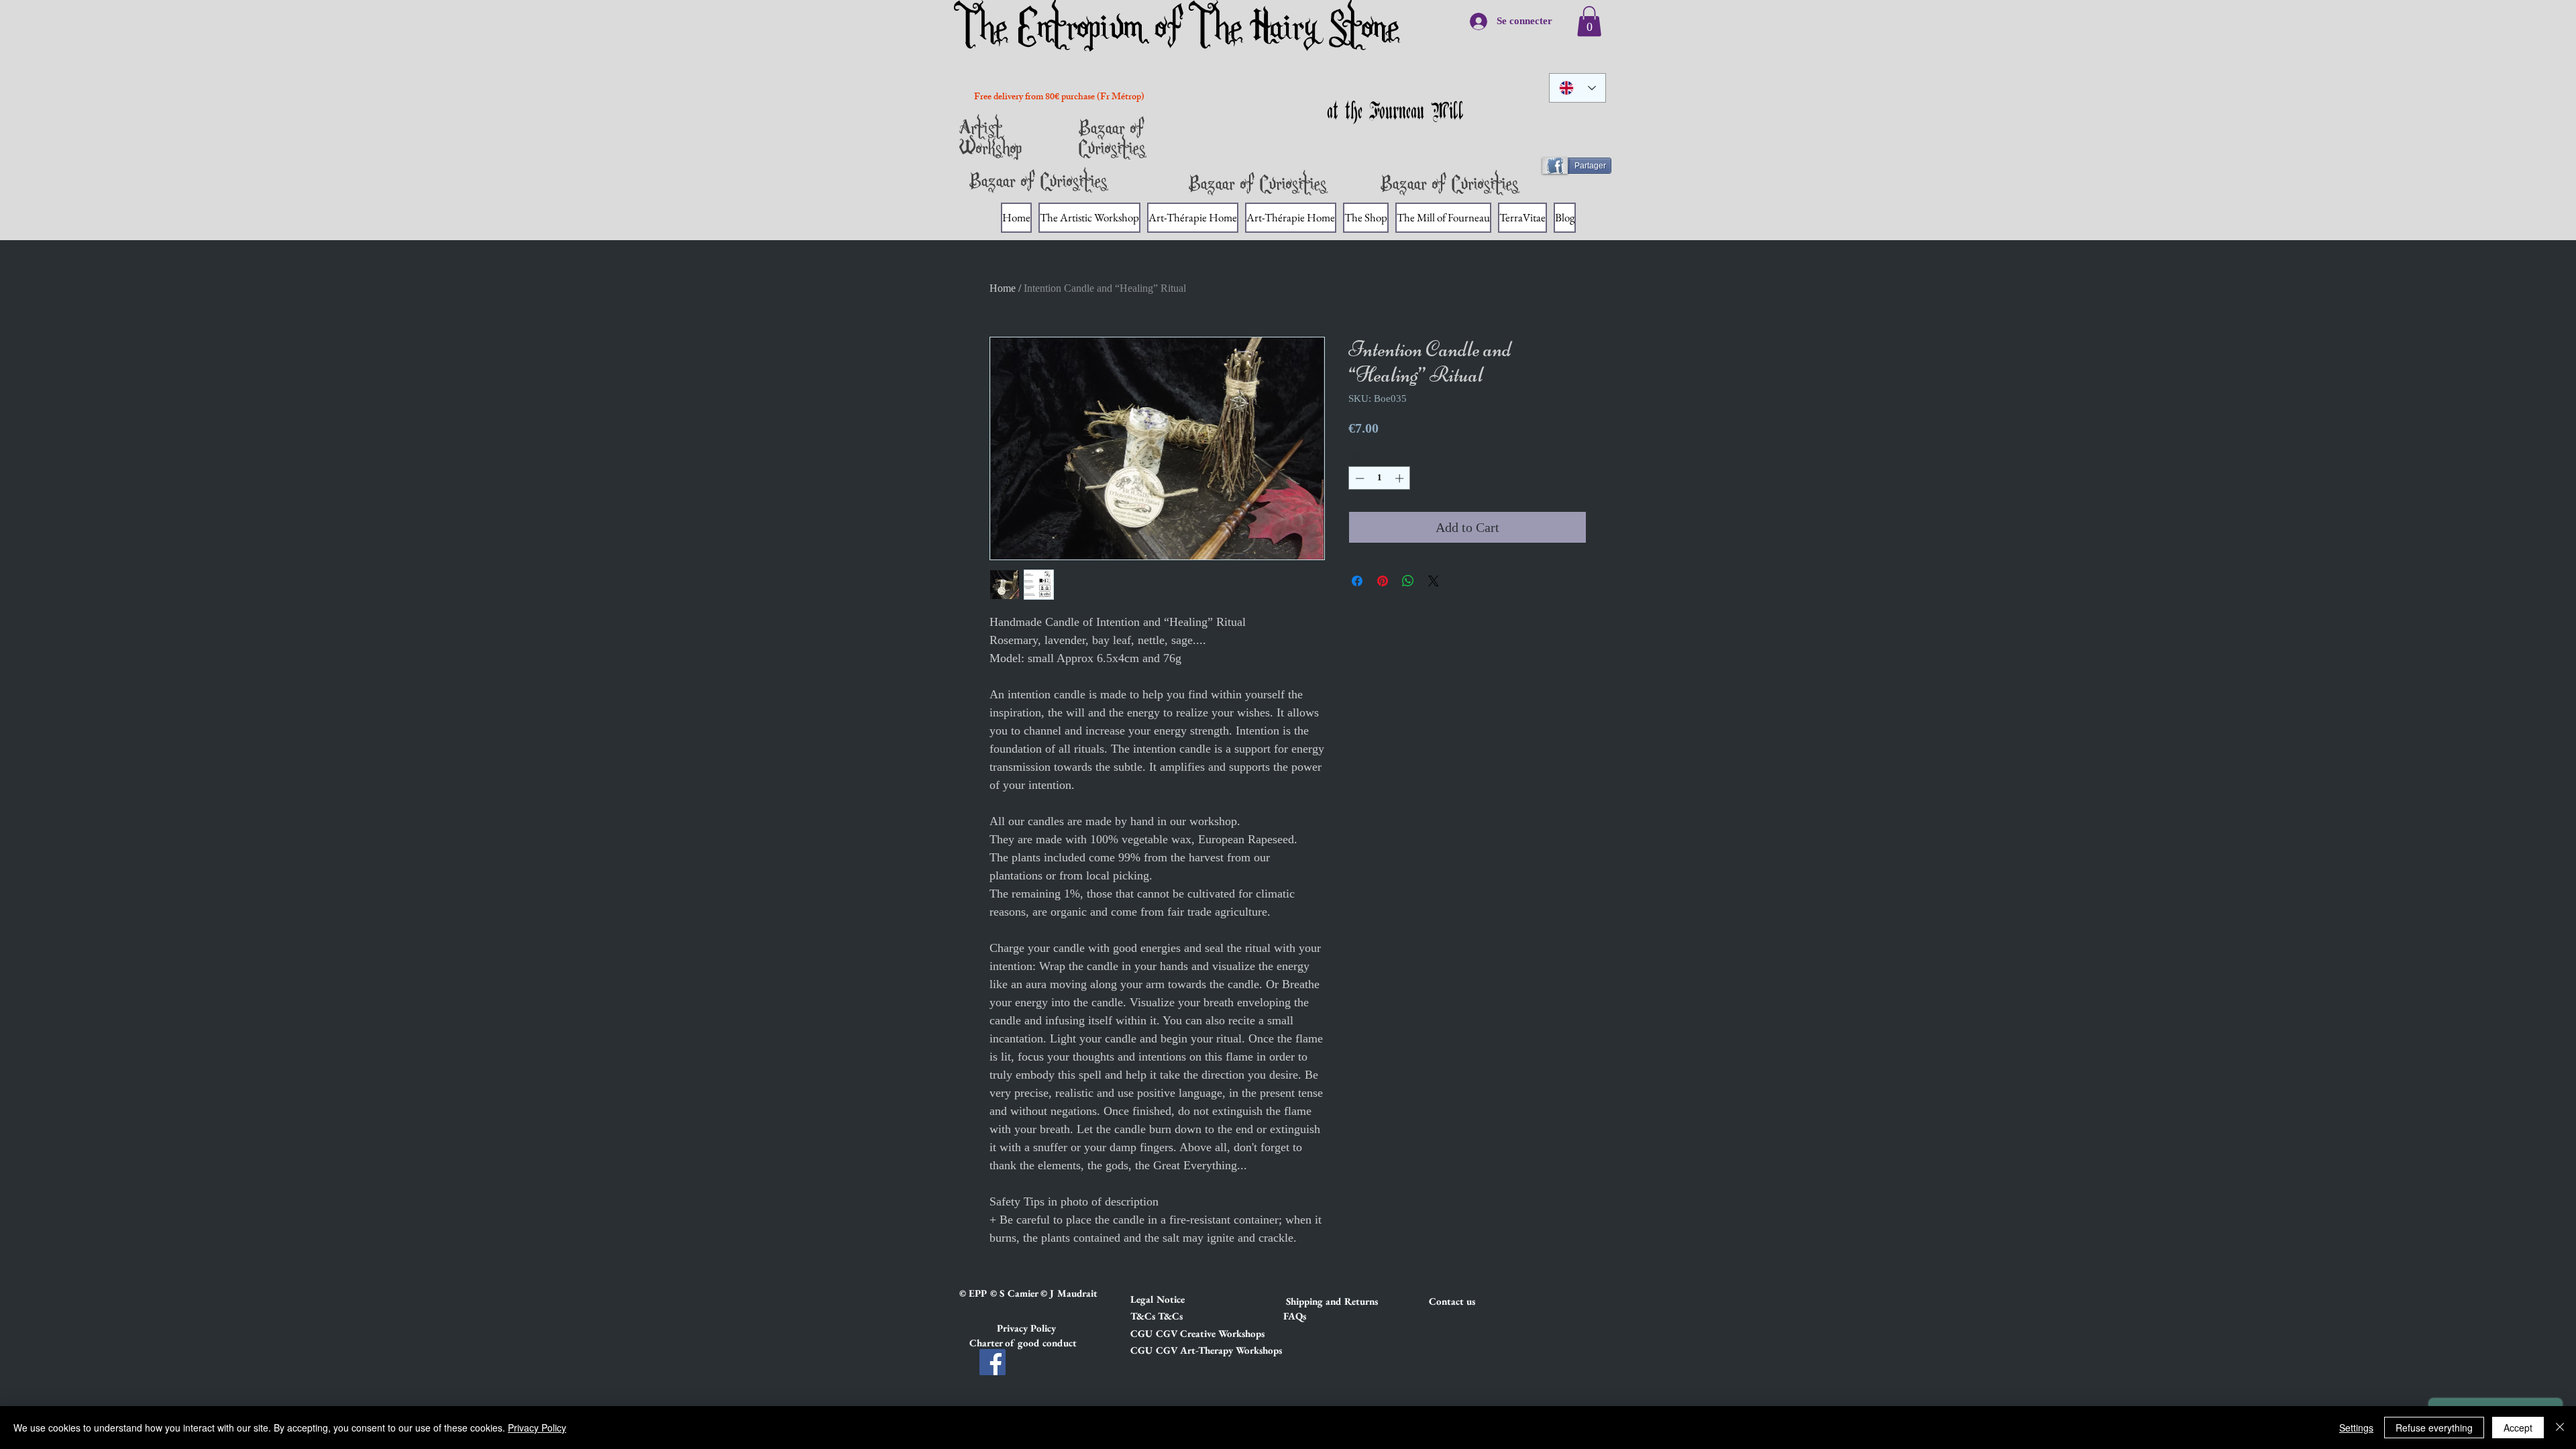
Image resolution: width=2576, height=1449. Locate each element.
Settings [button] (2356, 1428)
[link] (1589, 21)
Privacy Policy (537, 1428)
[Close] (2560, 1428)
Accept (2518, 1428)
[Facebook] (992, 1362)
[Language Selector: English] (1577, 88)
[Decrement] (1358, 478)
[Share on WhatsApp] (1408, 581)
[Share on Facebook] (1357, 581)
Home (1003, 288)
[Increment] (1401, 478)
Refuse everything (2434, 1428)
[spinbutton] (1380, 478)
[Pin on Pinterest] (1383, 581)
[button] (1178, 1299)
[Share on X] (1434, 581)
